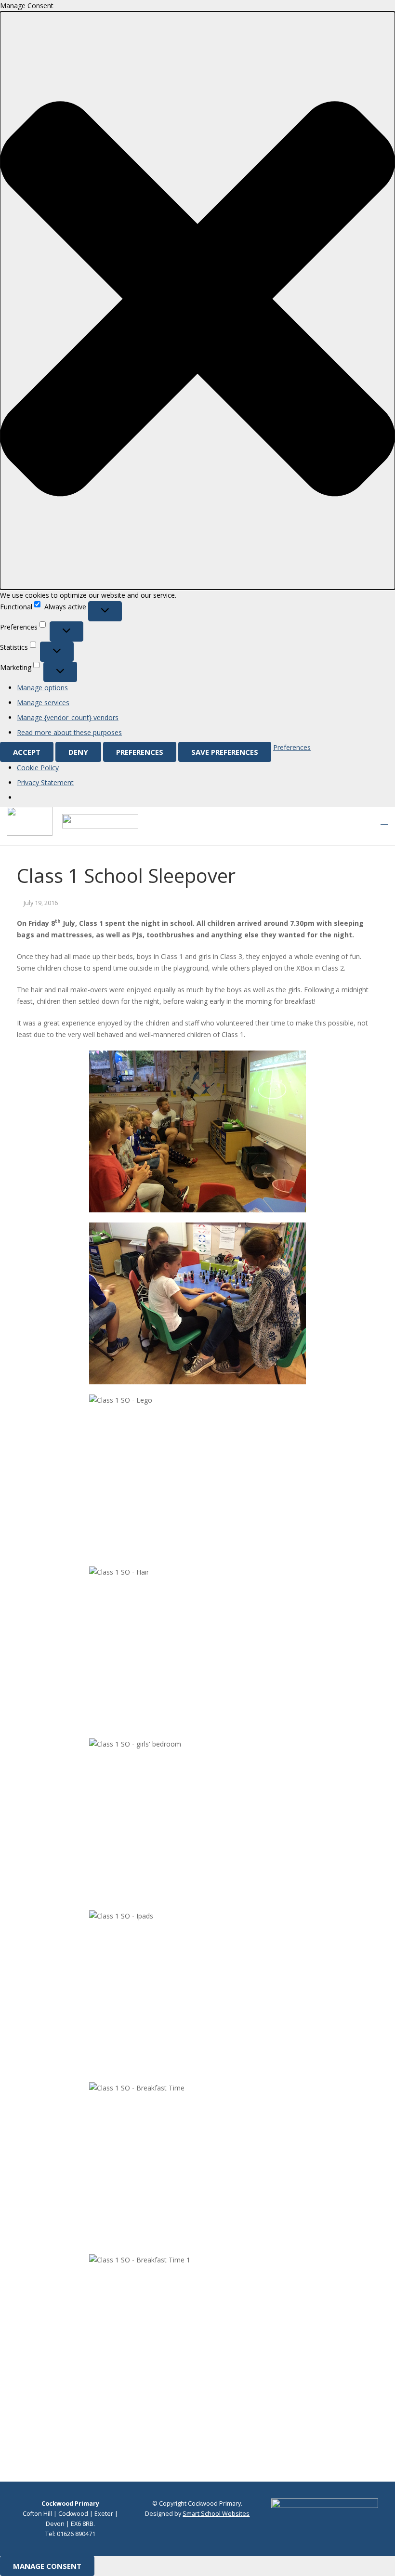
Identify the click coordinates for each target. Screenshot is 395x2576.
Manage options (42, 688)
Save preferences (225, 752)
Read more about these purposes (69, 732)
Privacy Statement (45, 782)
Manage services (43, 703)
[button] (197, 301)
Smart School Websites (216, 2514)
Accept (27, 752)
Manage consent (47, 2566)
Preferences (140, 752)
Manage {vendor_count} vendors (68, 717)
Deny (78, 752)
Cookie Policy (38, 768)
